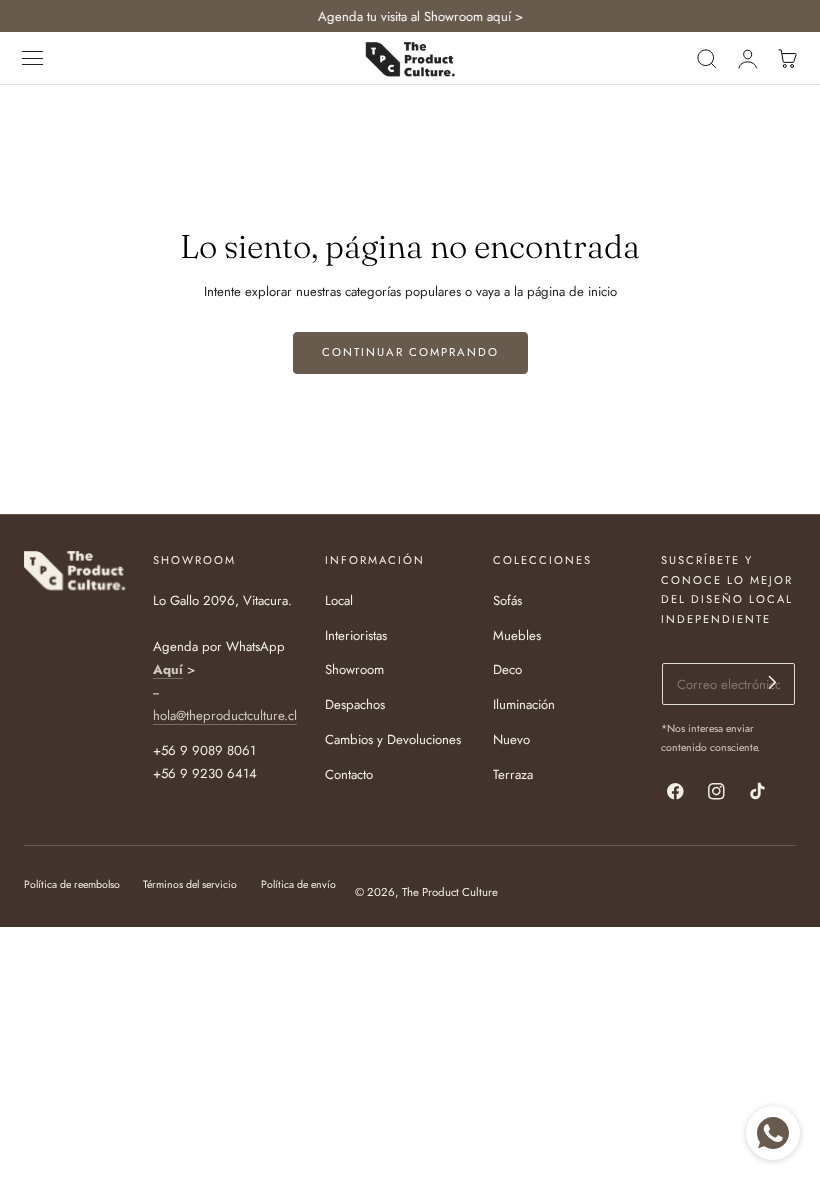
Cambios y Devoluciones (393, 739)
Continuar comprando (410, 352)
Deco (507, 670)
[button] (33, 59)
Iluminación (524, 704)
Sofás (507, 600)
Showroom (354, 670)
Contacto (349, 774)
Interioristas (356, 635)
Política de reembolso (72, 884)
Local (339, 600)
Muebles (517, 635)
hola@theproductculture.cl (225, 715)
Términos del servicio (190, 884)
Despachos (355, 704)
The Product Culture (450, 892)
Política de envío (298, 884)
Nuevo (511, 739)
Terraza (513, 774)
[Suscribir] (772, 682)
